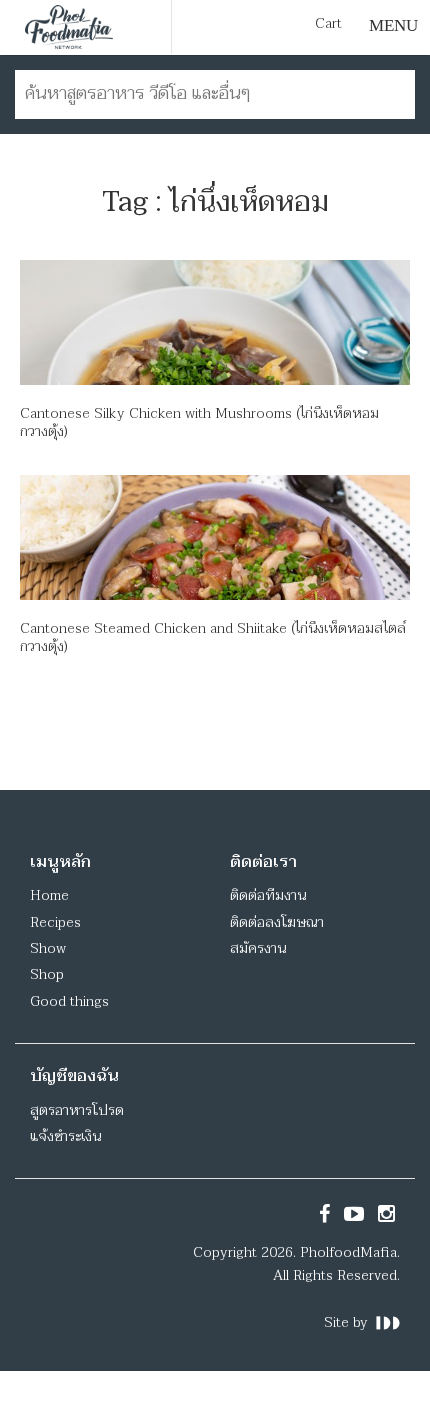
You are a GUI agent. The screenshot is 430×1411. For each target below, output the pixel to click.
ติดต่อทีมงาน (268, 895)
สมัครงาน (258, 948)
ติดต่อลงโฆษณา (277, 922)
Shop (47, 974)
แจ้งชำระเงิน (65, 1136)
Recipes (55, 922)
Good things (69, 1001)
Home (49, 895)
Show (48, 948)
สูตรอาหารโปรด (77, 1110)
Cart (328, 24)
